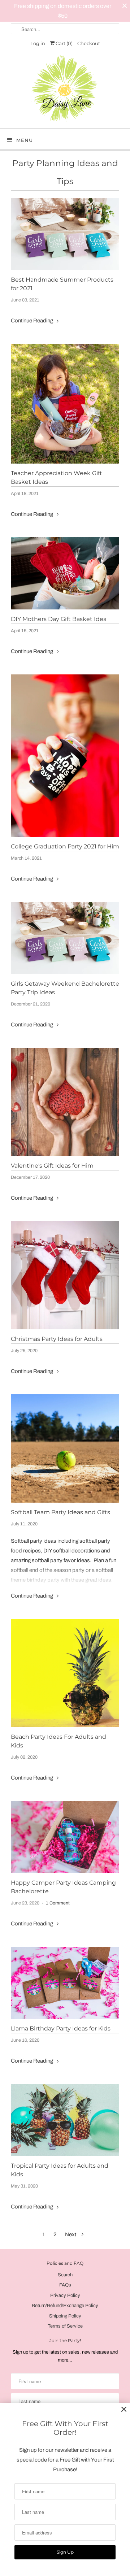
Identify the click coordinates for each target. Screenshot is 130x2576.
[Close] (124, 2409)
